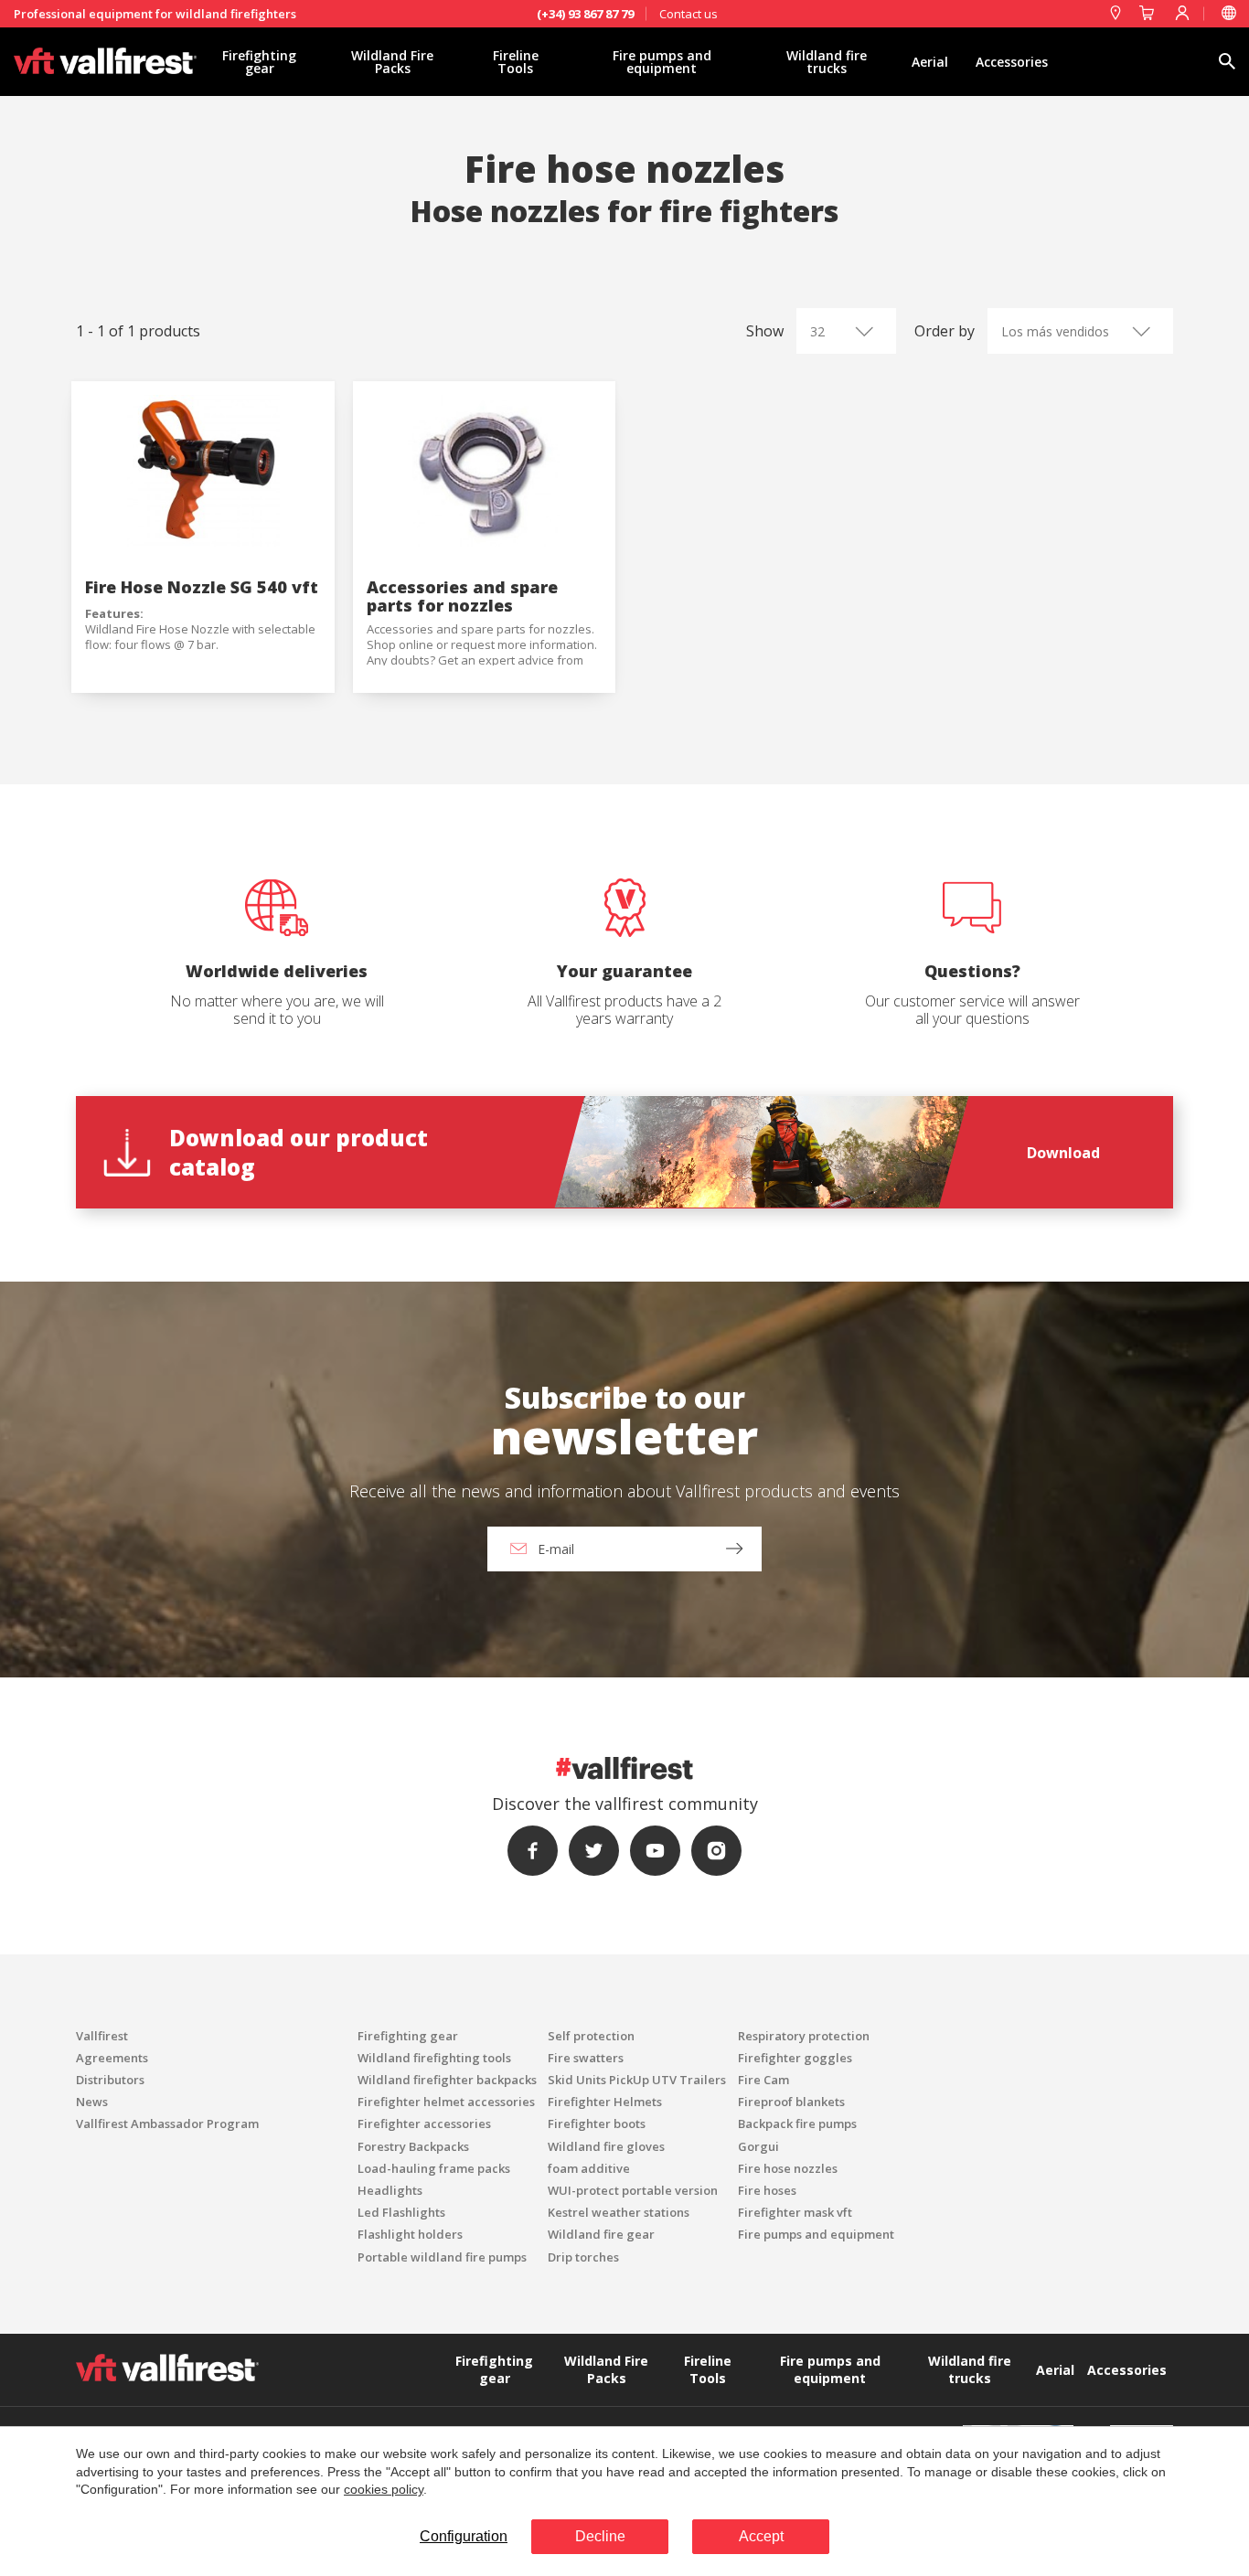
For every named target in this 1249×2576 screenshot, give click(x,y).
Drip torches (583, 2257)
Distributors (110, 2080)
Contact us (689, 14)
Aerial (930, 62)
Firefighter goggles (795, 2058)
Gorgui (758, 2146)
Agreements (112, 2058)
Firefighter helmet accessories (446, 2102)
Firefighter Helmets (605, 2102)
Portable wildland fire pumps (442, 2257)
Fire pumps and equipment (662, 62)
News (92, 2102)
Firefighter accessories (424, 2124)
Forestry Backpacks (413, 2146)
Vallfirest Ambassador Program (167, 2124)
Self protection (591, 2036)
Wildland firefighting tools (434, 2058)
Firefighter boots (597, 2124)
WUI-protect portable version (633, 2190)
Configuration (464, 2536)
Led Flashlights (401, 2212)
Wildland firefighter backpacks (447, 2080)
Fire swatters (586, 2058)
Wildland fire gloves (606, 2146)
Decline (600, 2536)
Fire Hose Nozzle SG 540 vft (202, 587)
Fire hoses (767, 2190)
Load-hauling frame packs (434, 2168)
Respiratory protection (804, 2036)
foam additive (589, 2168)
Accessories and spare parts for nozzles (462, 596)
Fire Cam (763, 2080)
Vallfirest (102, 2036)
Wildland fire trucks (827, 62)
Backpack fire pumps (797, 2124)
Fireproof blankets (791, 2102)
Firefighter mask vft (795, 2212)
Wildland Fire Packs (392, 62)
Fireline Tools (516, 62)
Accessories (1012, 62)
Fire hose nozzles (788, 2168)
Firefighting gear (259, 62)
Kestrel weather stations (619, 2212)
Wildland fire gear (601, 2234)
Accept (761, 2536)
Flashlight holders (410, 2234)
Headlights (390, 2190)
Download (1063, 1153)
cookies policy (384, 2489)
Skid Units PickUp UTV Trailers (637, 2080)
